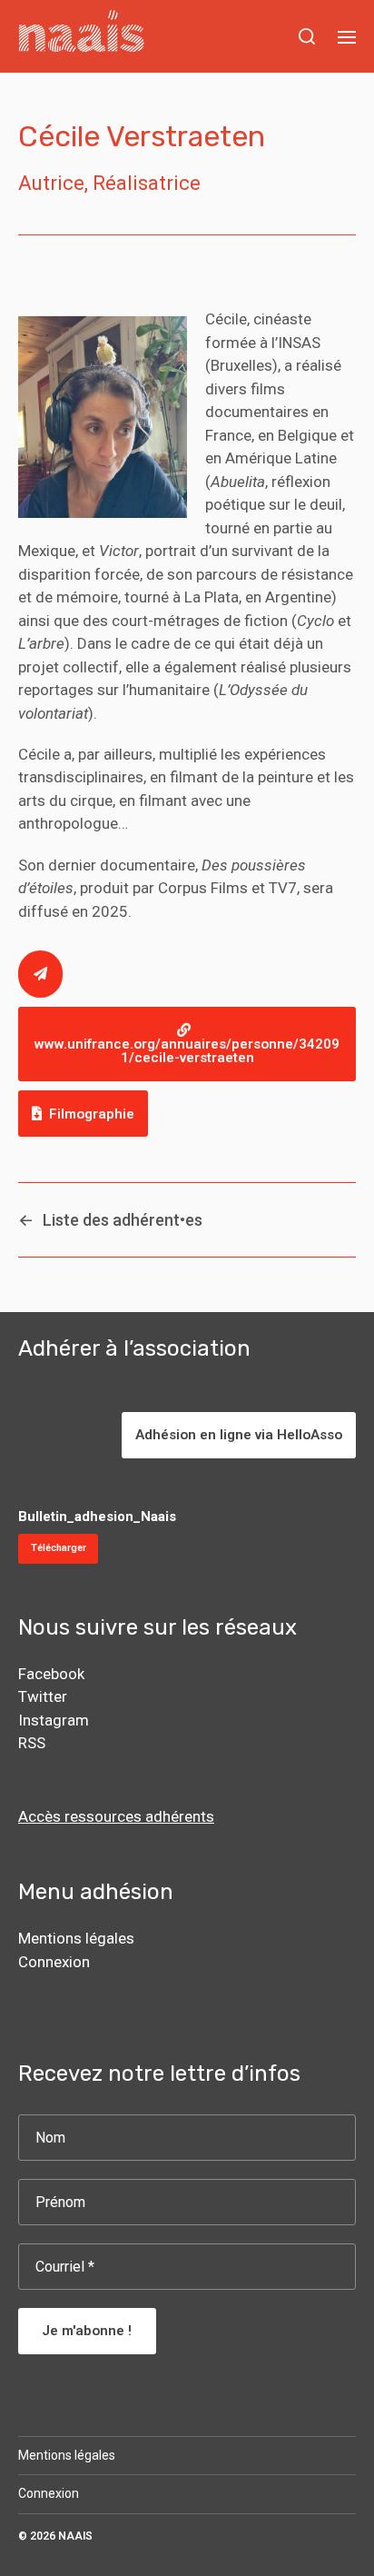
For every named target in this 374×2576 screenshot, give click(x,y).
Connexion (54, 1962)
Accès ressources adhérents (116, 1816)
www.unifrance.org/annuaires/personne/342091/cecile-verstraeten (187, 1051)
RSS (32, 1743)
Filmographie (92, 1114)
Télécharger (59, 1548)
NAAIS (75, 2536)
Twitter (43, 1696)
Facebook (51, 1674)
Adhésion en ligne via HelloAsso (239, 1435)
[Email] (40, 974)
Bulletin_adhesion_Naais (97, 1517)
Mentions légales (76, 1938)
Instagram (54, 1720)
